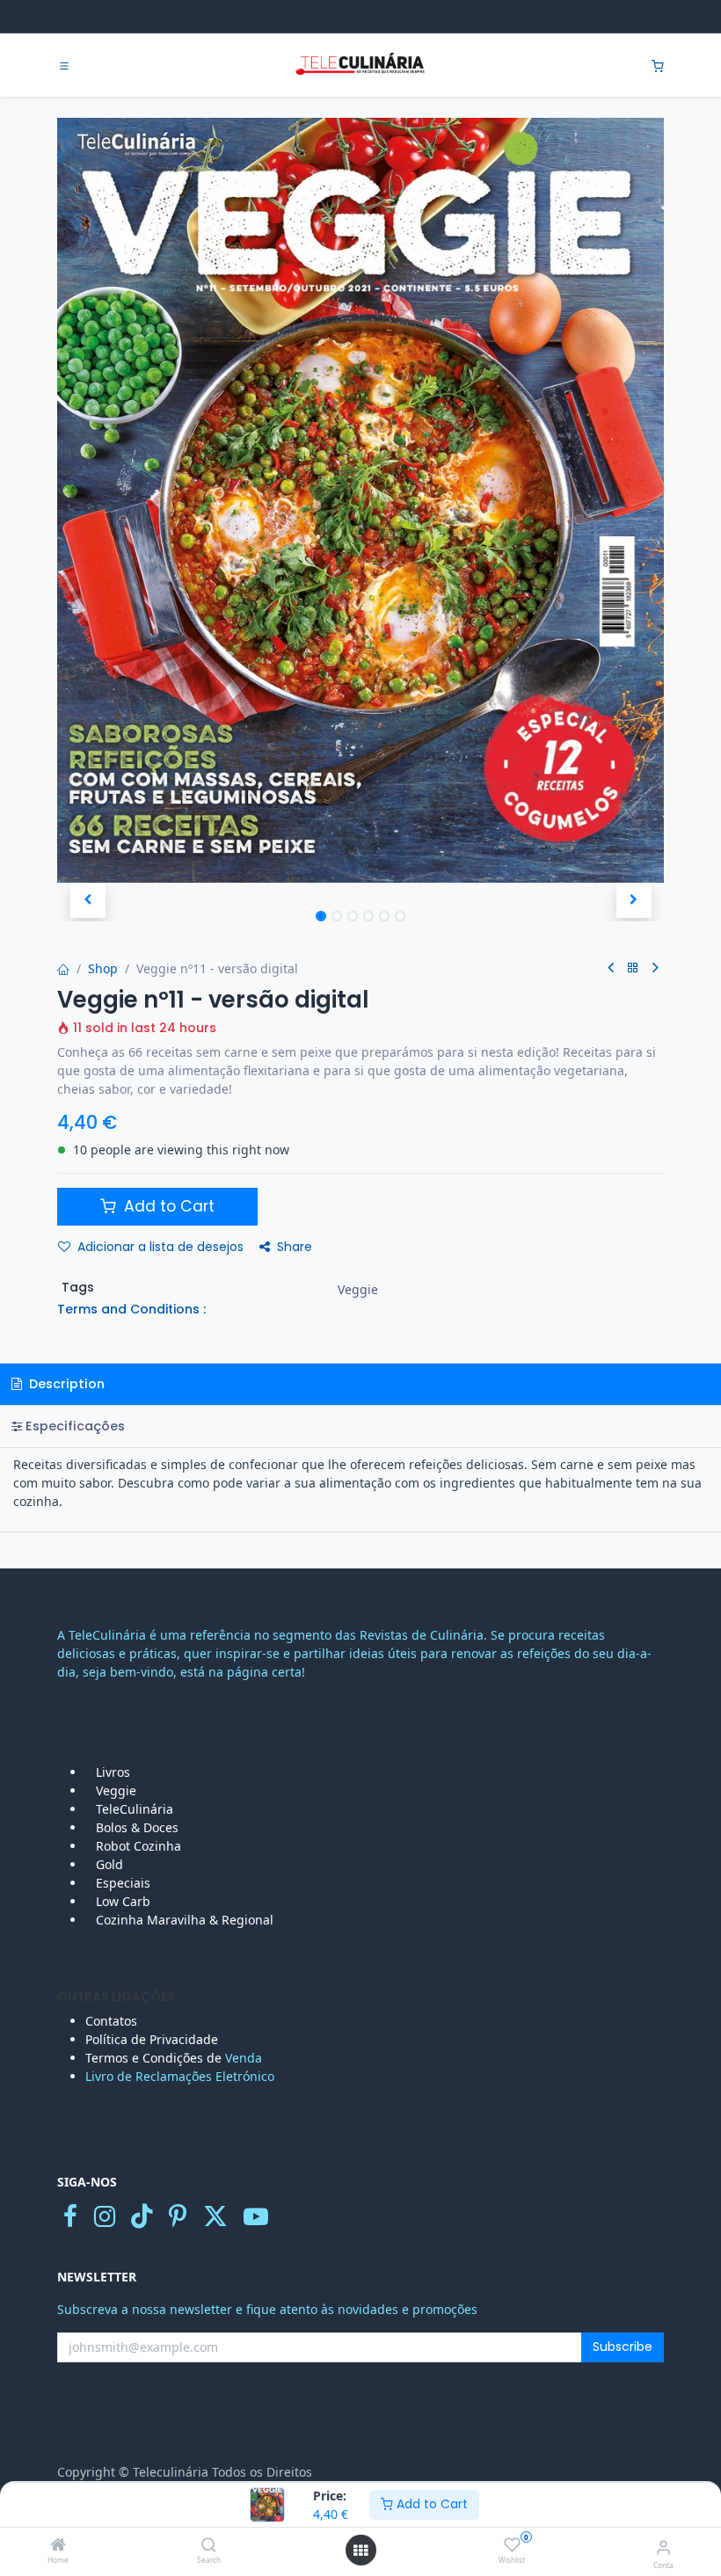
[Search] (209, 2546)
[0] (658, 65)
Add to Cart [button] (167, 1206)
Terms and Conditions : (131, 1309)
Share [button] (295, 1247)
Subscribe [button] (623, 2347)
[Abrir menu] (360, 2551)
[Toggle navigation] (64, 66)
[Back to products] (633, 968)
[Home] (58, 2546)
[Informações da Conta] (663, 2547)
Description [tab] (65, 1384)
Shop (103, 968)
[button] (87, 900)
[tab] (360, 1426)
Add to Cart (430, 2504)
